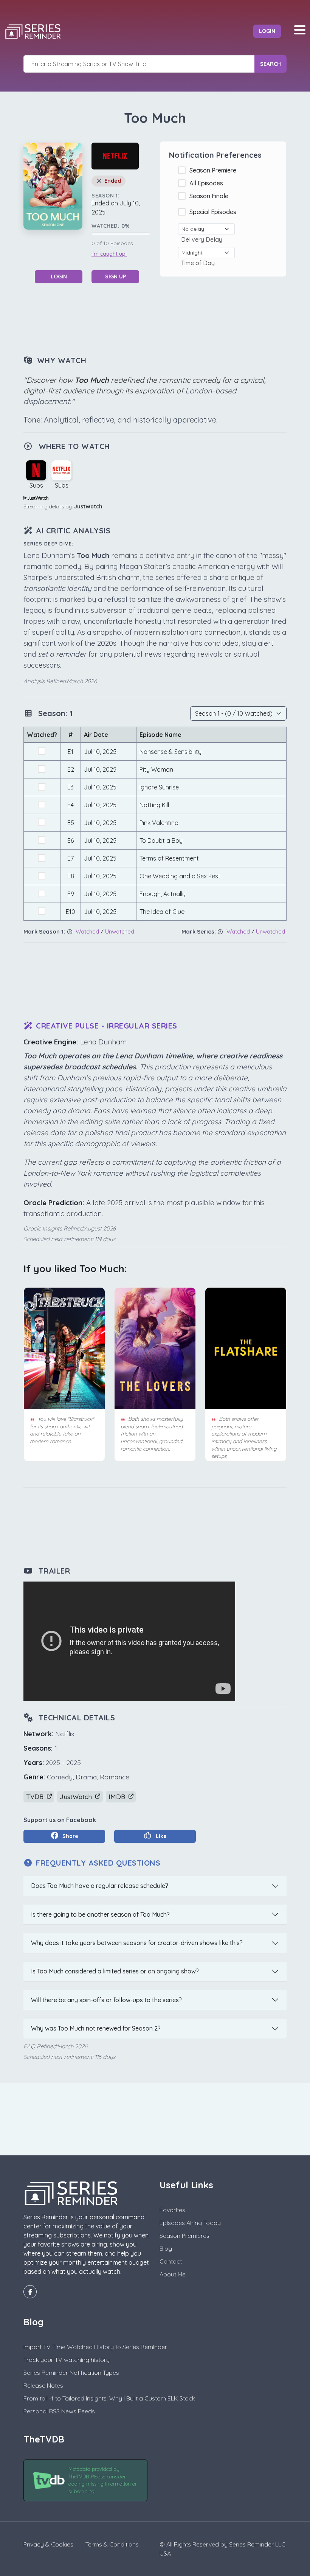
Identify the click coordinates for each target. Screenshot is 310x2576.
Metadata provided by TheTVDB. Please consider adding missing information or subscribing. (103, 2480)
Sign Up (115, 277)
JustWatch (88, 506)
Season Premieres (184, 2236)
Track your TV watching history (67, 2360)
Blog (166, 2248)
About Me (173, 2274)
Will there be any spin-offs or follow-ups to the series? (106, 2000)
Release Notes (43, 2385)
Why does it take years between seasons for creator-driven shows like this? (137, 1943)
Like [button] (160, 1836)
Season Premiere (214, 170)
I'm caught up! (109, 254)
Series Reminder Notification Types (71, 2372)
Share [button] (70, 1836)
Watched (87, 931)
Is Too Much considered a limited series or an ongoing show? (115, 1971)
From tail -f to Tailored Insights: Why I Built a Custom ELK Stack (109, 2398)
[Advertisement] (161, 319)
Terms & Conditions (112, 2544)
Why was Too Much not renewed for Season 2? (96, 2028)
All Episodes (208, 183)
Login (267, 31)
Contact (171, 2261)
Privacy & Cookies (48, 2544)
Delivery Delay (203, 239)
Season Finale (210, 196)
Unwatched (120, 931)
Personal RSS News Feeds (59, 2411)
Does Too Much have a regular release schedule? (100, 1886)
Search (270, 64)
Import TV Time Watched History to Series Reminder (95, 2347)
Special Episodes (214, 212)
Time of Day (199, 263)
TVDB (36, 1797)
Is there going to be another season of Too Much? (100, 1914)
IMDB (118, 1797)
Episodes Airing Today (190, 2223)
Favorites (172, 2210)
